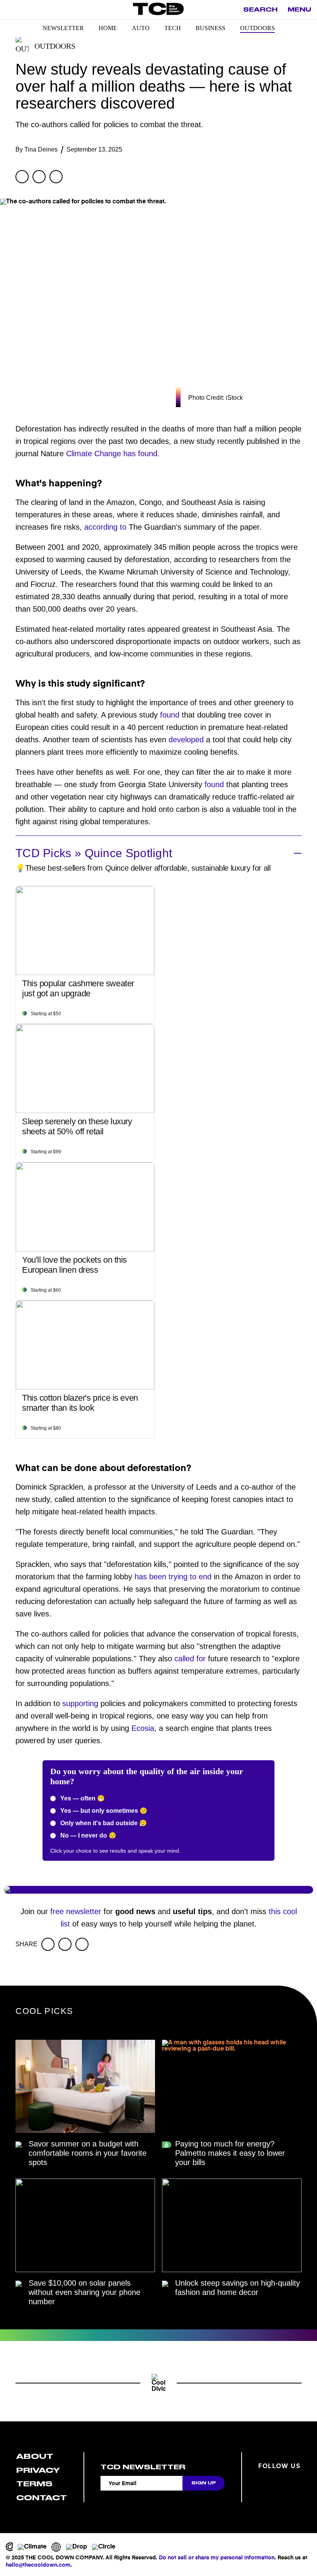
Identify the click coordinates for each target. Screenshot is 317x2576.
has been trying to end (173, 1577)
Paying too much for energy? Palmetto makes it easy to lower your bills (230, 2153)
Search (260, 10)
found (170, 715)
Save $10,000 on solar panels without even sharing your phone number (84, 2292)
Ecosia (143, 1728)
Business (210, 28)
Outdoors (257, 28)
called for (190, 1659)
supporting (80, 1703)
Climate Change (94, 453)
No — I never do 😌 (88, 1835)
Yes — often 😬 (82, 1798)
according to (105, 527)
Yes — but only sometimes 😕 (103, 1811)
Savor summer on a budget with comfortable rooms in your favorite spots (88, 2153)
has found (140, 453)
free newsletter (76, 1911)
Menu (299, 10)
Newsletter (63, 28)
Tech (173, 28)
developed (186, 740)
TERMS (34, 2484)
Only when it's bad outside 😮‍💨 (103, 1823)
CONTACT (42, 2498)
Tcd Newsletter (143, 2467)
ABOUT (35, 2456)
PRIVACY (38, 2470)
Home (108, 28)
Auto (141, 28)
